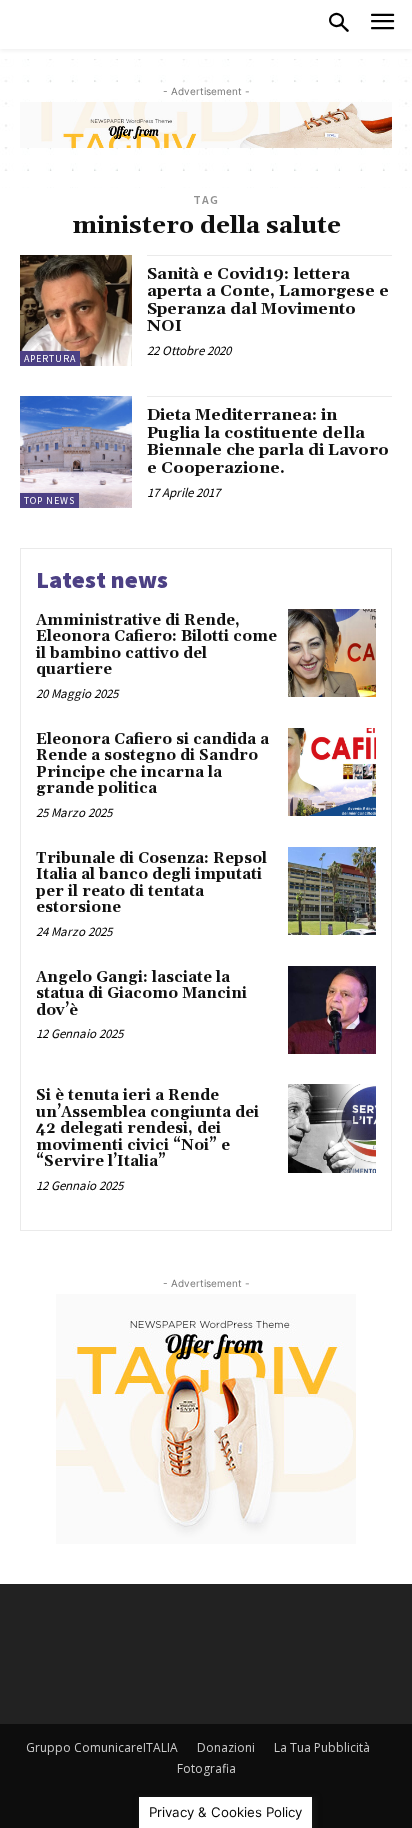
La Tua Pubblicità (322, 1747)
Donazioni (226, 1747)
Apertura (50, 358)
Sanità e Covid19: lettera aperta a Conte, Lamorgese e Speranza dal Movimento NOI (268, 300)
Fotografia (206, 1768)
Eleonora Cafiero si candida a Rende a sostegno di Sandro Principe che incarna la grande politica (152, 764)
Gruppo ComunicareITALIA (102, 1747)
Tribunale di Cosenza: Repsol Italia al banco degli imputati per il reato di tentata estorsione (151, 883)
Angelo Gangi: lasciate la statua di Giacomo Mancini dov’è (141, 994)
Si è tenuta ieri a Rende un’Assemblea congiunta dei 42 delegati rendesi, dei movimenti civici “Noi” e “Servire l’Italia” (147, 1128)
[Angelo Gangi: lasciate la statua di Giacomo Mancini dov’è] (332, 1010)
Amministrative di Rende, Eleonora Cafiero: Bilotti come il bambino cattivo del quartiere (156, 645)
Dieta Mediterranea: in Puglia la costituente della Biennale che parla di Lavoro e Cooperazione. (268, 441)
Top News (49, 500)
